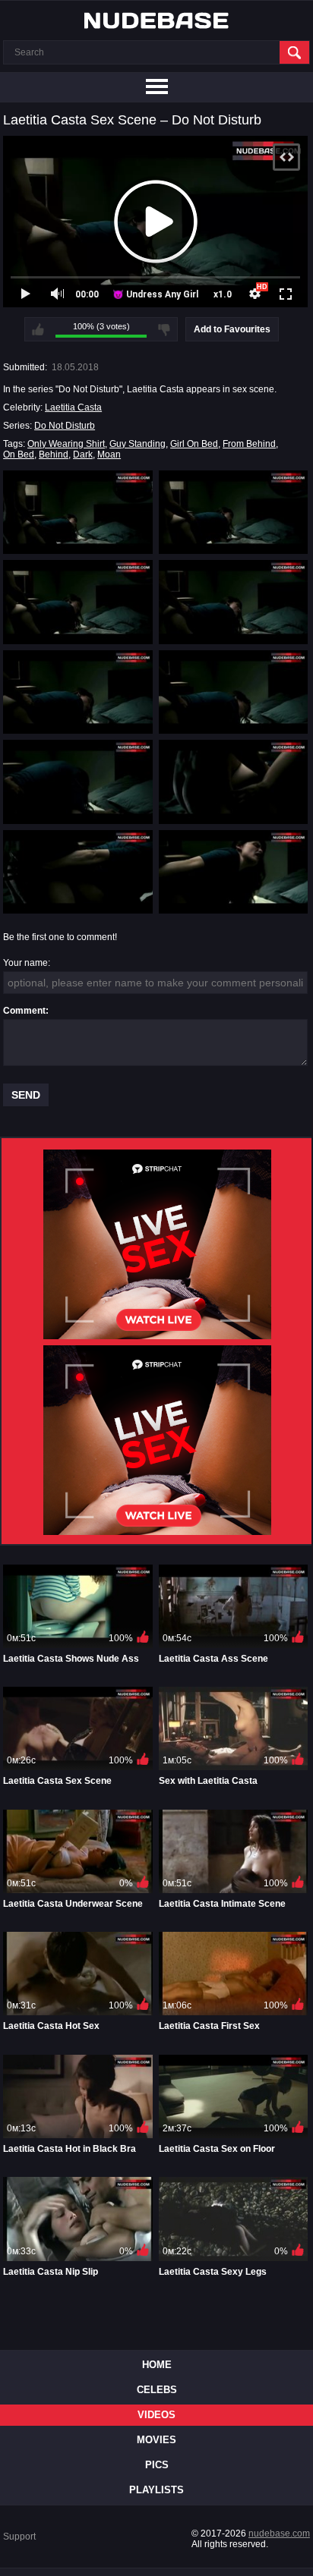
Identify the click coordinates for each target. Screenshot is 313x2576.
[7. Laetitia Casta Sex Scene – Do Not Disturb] (78, 782)
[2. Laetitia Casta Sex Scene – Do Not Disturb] (234, 512)
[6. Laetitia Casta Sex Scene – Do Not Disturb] (234, 692)
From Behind (249, 444)
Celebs (157, 2390)
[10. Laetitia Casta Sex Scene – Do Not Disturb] (234, 872)
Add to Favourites (232, 329)
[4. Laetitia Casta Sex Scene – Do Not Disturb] (234, 602)
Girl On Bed (194, 444)
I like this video (38, 329)
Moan (109, 454)
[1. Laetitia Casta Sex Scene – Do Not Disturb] (78, 512)
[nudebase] (156, 20)
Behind (54, 454)
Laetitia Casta (73, 407)
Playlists (156, 2490)
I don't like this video (164, 329)
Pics (157, 2465)
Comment (24, 1011)
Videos (156, 2415)
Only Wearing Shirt (66, 444)
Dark (83, 454)
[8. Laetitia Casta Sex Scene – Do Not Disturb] (234, 782)
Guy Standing (138, 444)
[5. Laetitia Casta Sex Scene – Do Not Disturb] (78, 692)
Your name (25, 963)
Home (157, 2365)
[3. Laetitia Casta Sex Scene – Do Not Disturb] (78, 602)
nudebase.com (279, 2534)
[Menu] (156, 87)
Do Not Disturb (65, 426)
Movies (156, 2440)
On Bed (19, 454)
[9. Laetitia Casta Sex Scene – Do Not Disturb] (78, 872)
